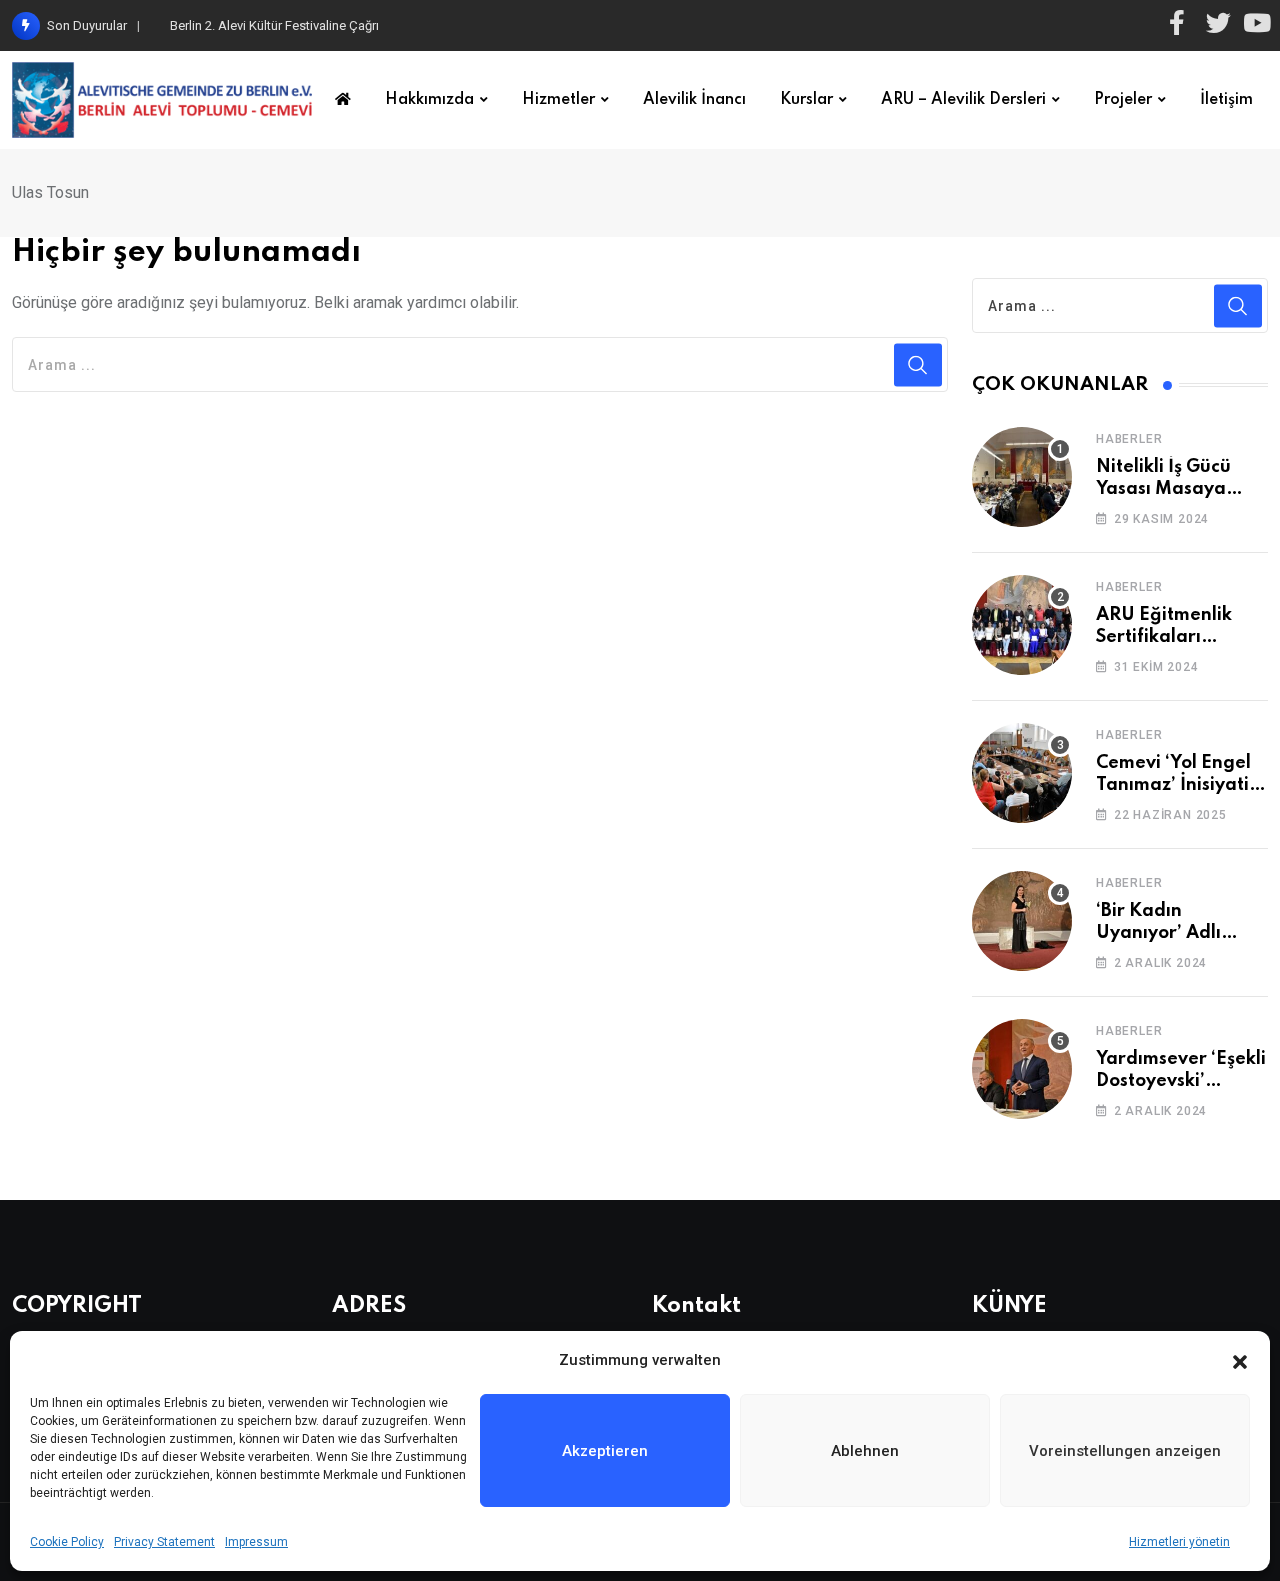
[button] (1240, 1360)
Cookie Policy (67, 1542)
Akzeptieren (605, 1451)
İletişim (1226, 100)
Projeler (1123, 100)
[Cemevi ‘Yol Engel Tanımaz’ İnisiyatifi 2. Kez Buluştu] (1022, 773)
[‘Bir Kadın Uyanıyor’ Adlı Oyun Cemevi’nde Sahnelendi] (1022, 921)
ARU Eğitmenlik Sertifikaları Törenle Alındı (1164, 637)
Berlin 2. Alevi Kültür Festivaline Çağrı (274, 25)
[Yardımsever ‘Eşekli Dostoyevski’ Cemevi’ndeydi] (1022, 1069)
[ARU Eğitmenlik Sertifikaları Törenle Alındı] (1022, 625)
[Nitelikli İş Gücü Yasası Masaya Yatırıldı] (1022, 477)
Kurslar (806, 100)
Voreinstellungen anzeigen (1125, 1451)
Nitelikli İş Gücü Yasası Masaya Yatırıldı (1163, 489)
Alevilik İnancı (694, 100)
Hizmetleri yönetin (1179, 1542)
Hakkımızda (429, 100)
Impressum (256, 1542)
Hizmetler (558, 100)
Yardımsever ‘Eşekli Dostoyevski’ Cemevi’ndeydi (1181, 1081)
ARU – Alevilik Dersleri (963, 100)
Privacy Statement (164, 1542)
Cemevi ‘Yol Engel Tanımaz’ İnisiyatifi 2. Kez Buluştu (1178, 785)
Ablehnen (865, 1451)
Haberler (1129, 439)
